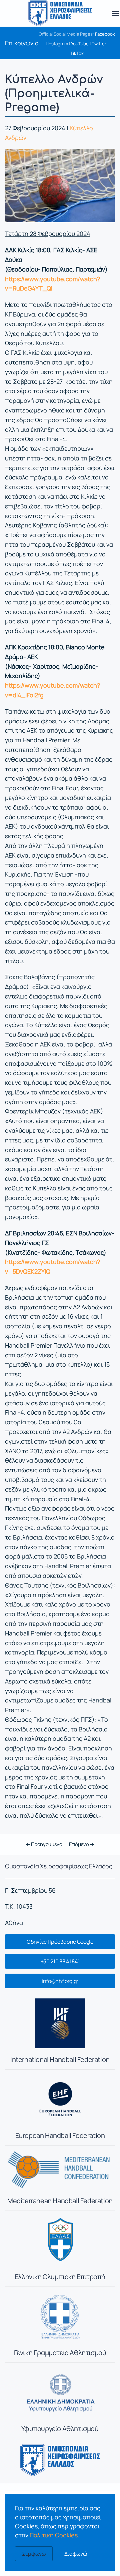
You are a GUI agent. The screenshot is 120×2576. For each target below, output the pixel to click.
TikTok (77, 53)
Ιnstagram (58, 44)
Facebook (105, 34)
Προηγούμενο (46, 1844)
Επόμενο (79, 1844)
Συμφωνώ (34, 2554)
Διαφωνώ (76, 2554)
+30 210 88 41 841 (60, 1961)
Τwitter (99, 44)
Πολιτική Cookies (54, 2535)
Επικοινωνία (22, 43)
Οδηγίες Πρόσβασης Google (60, 1942)
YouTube (80, 44)
